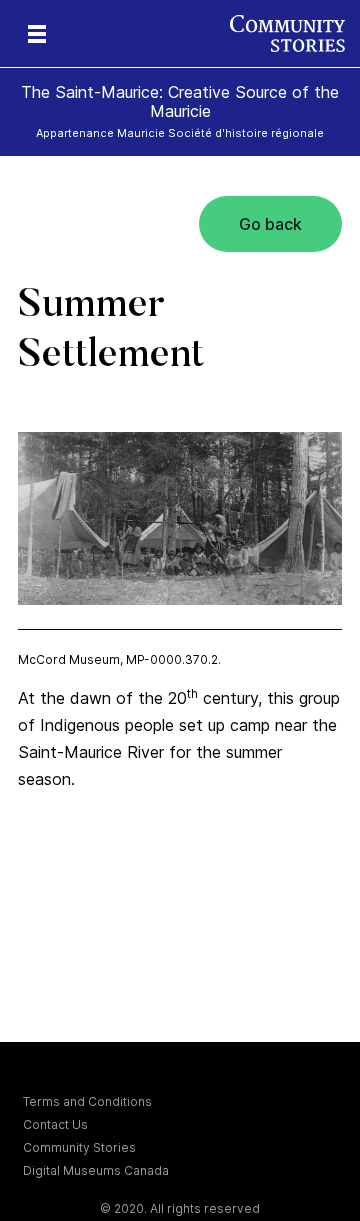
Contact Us (55, 1124)
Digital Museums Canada (96, 1170)
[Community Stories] (295, 33)
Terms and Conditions (87, 1101)
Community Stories (79, 1147)
